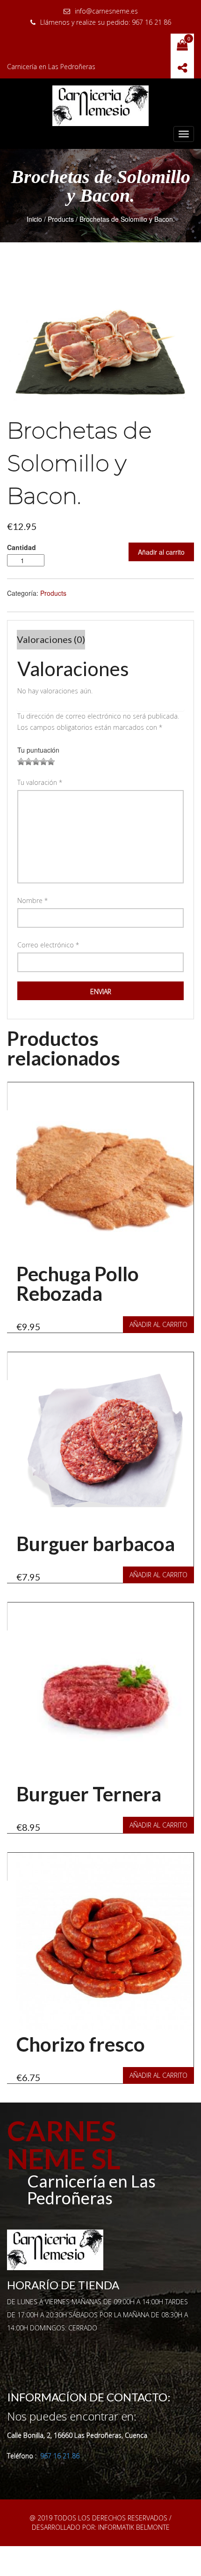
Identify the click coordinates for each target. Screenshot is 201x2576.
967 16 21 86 (60, 2456)
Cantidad (22, 547)
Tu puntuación (38, 750)
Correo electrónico (48, 945)
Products (61, 219)
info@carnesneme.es (106, 11)
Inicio (34, 219)
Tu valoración (40, 782)
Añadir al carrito (161, 552)
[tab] (51, 640)
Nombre (32, 900)
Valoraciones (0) (51, 639)
